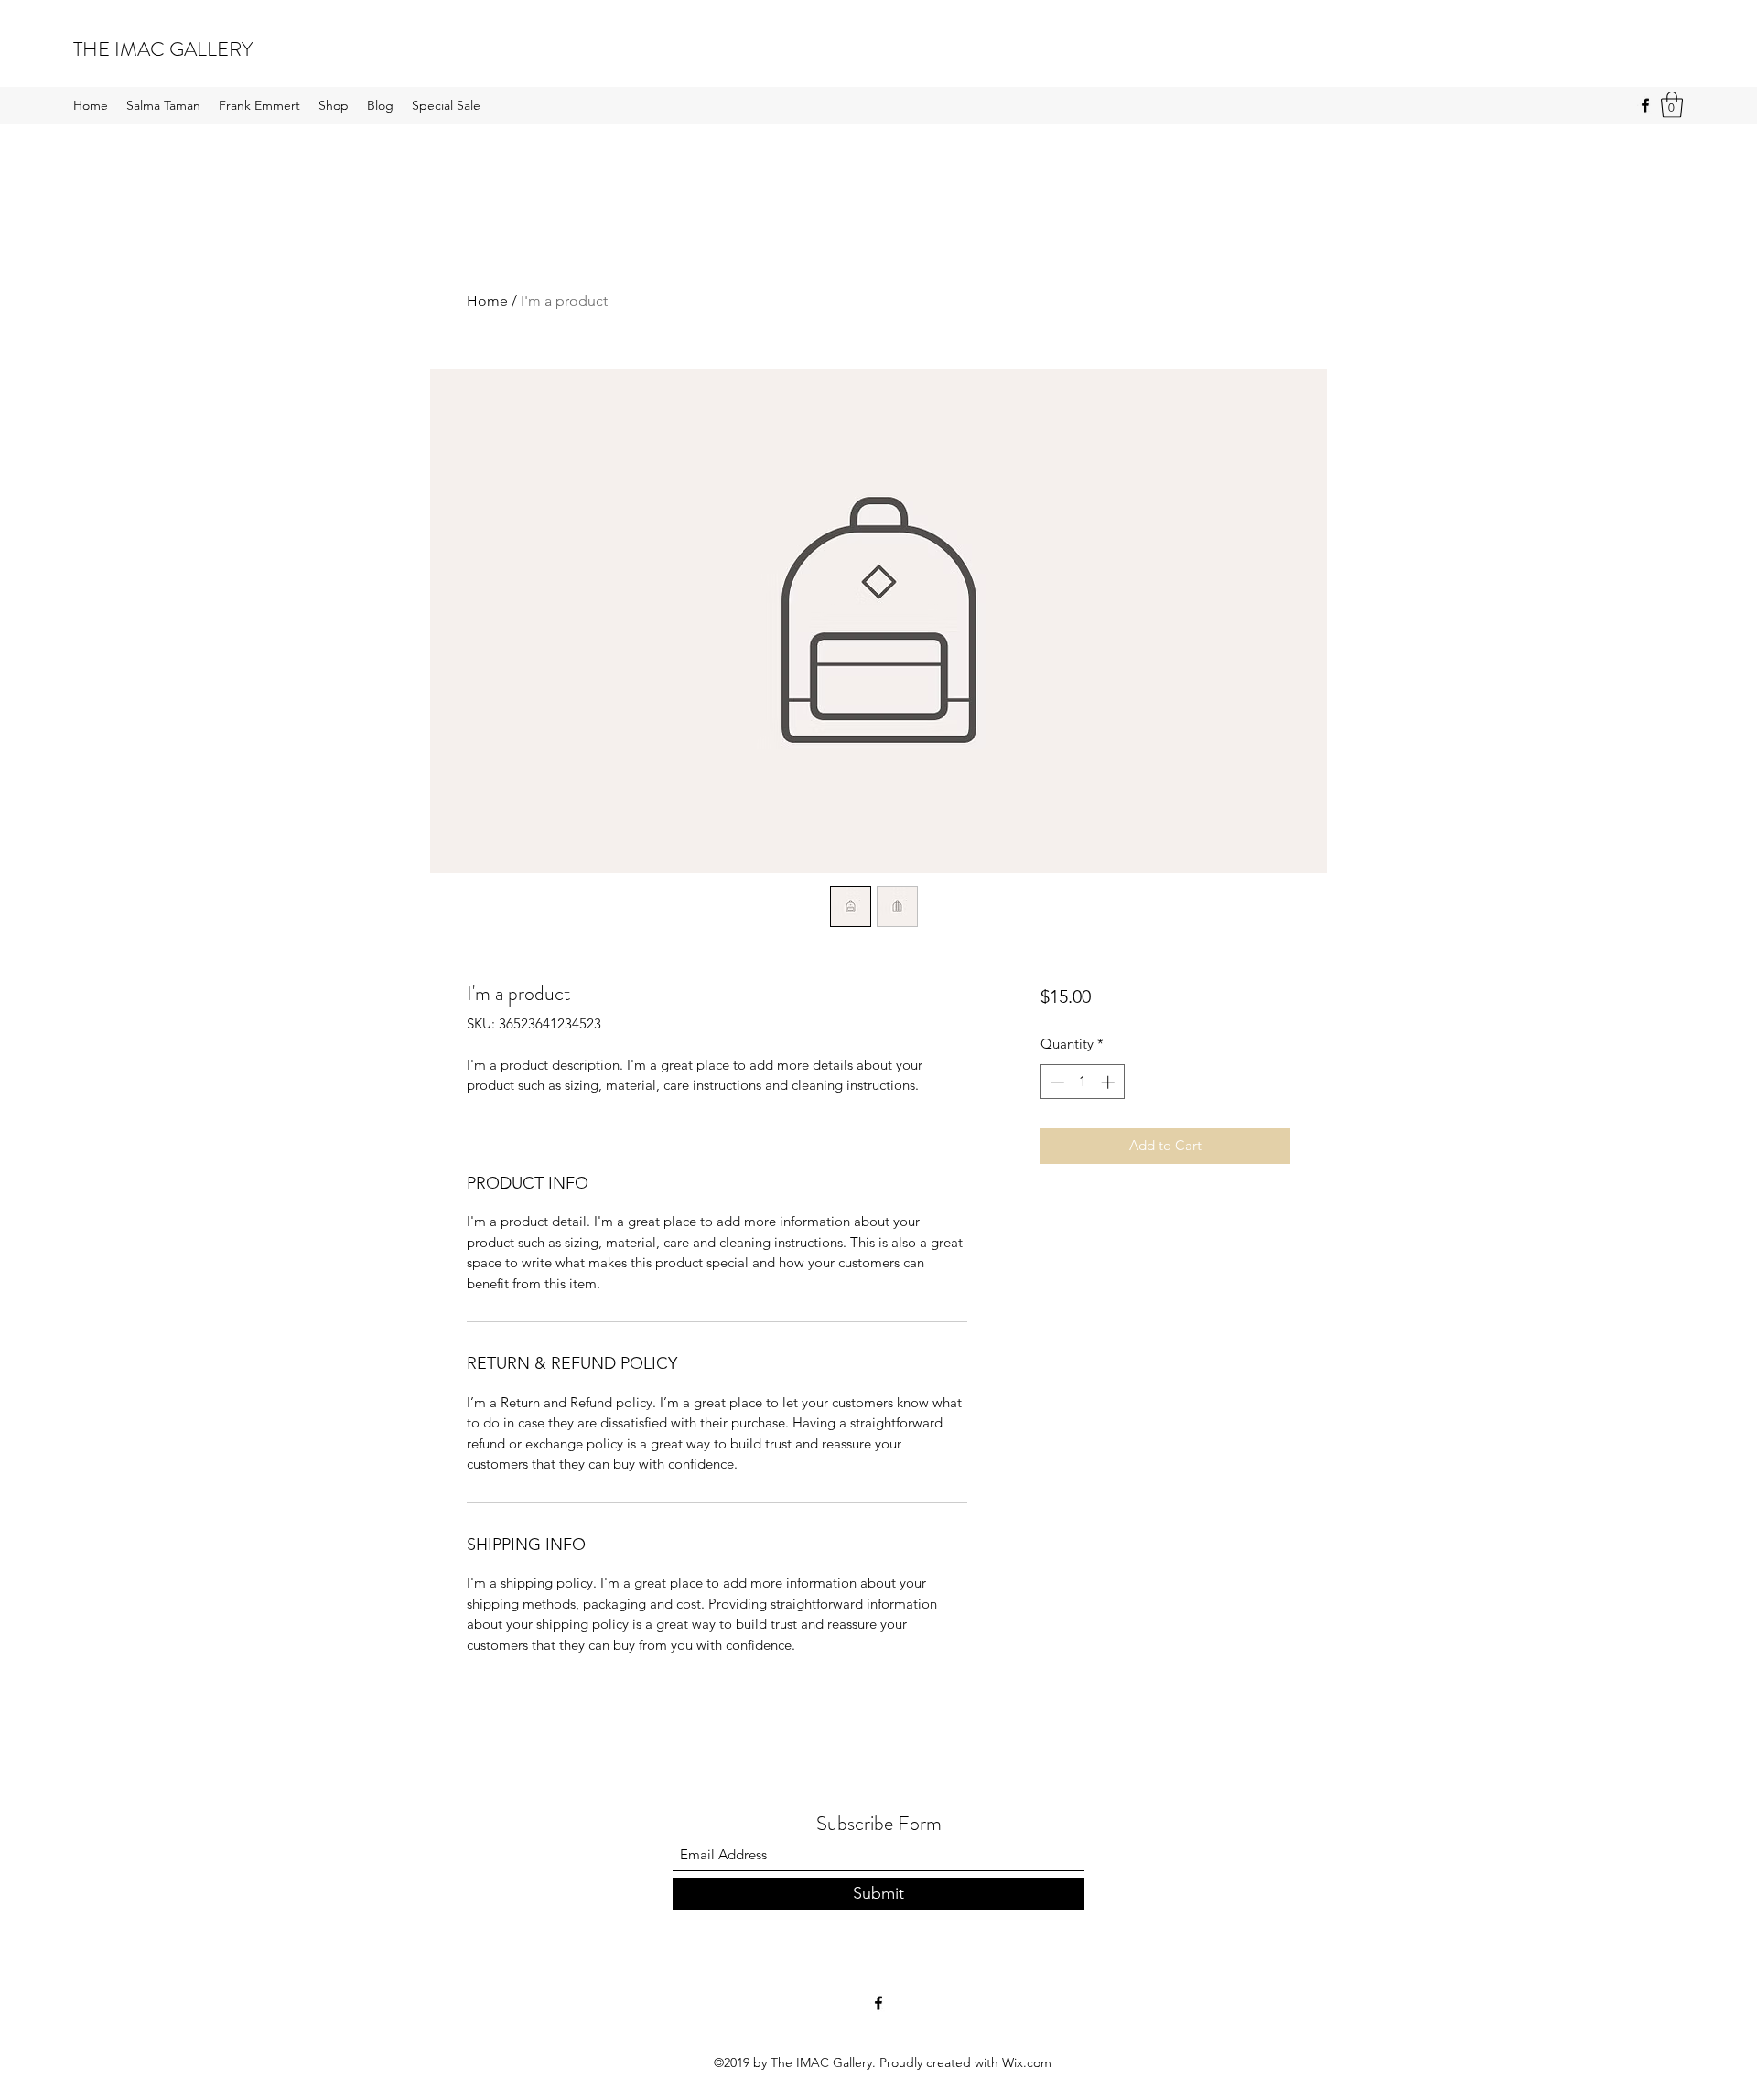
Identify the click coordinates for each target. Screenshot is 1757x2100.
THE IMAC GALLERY (163, 49)
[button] (1672, 105)
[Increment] (1110, 1082)
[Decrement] (1056, 1082)
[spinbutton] (1082, 1082)
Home (487, 301)
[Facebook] (1645, 105)
